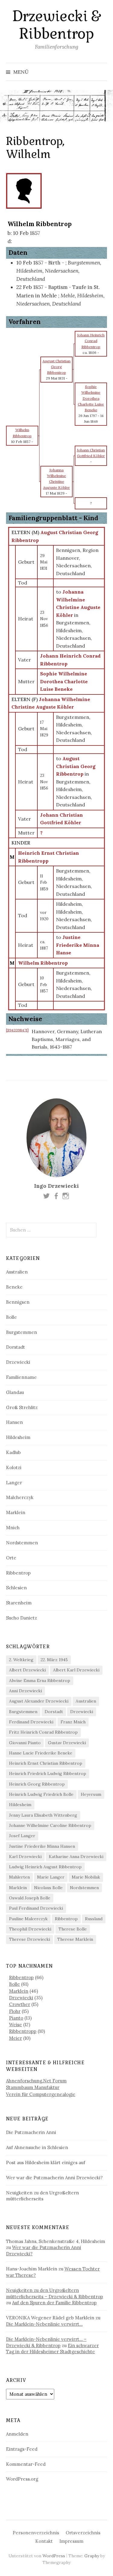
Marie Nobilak (86, 1877)
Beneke (14, 1287)
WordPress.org (22, 2479)
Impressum (71, 2541)
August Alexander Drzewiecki (39, 1701)
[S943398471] (17, 1030)
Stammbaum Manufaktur (33, 2087)
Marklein (16, 1512)
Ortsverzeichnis (83, 2533)
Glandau (15, 1392)
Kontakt (44, 2541)
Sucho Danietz (22, 1618)
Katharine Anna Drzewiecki (76, 1857)
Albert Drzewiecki (27, 1670)
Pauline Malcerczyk (28, 1919)
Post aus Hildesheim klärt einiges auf (46, 2163)
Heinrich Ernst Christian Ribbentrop (46, 1763)
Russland (94, 1919)
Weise (16, 2025)
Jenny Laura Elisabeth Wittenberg (43, 1815)
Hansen (14, 1422)
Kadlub (13, 1452)
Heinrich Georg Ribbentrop (37, 1784)
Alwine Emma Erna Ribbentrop (40, 1680)
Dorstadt (16, 1347)
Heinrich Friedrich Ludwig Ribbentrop (48, 1773)
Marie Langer (51, 1877)
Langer (14, 1483)
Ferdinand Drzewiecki (31, 1722)
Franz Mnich (73, 1722)
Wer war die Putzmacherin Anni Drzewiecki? (54, 2178)
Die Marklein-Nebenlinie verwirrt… (44, 2324)
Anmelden (17, 2434)
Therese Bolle (73, 1929)
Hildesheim (18, 1437)
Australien (17, 1272)
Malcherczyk (20, 1497)
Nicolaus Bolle (48, 1888)
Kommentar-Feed (26, 2464)
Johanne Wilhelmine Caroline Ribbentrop (50, 1825)
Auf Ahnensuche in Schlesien (37, 2147)
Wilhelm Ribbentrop (43, 963)
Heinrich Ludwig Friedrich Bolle (41, 1794)
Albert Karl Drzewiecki (76, 1670)
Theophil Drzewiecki (30, 1929)
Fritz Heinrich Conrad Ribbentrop (43, 1732)
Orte (11, 1558)
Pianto (16, 2018)
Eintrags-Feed (22, 2449)
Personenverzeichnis (36, 2533)
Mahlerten (19, 1877)
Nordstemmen (22, 1543)
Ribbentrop (18, 1573)
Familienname (21, 1377)
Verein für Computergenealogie (41, 2094)
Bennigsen (18, 1302)
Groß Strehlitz (22, 1407)
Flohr (15, 2011)
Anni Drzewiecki (25, 1691)
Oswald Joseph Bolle (30, 1898)
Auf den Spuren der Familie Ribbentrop (54, 2303)
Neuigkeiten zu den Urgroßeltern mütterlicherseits (42, 2196)
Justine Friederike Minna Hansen (42, 1846)
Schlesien (16, 1588)
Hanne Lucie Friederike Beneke (41, 1753)
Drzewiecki (18, 1362)
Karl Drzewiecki (25, 1857)
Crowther (20, 2004)
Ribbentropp (23, 2031)
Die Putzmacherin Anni (31, 2132)
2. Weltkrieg (21, 1660)
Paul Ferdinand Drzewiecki (36, 1908)
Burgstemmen (22, 1332)
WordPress (54, 2556)
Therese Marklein (75, 1939)
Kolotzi (14, 1467)
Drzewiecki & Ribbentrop (56, 25)
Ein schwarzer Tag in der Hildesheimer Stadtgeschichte (52, 2349)
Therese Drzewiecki (30, 1939)
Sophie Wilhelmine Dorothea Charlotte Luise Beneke (64, 681)
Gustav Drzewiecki (67, 1743)
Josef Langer (22, 1836)
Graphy (92, 2556)
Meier (16, 2038)
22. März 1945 (54, 1660)
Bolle (11, 1317)
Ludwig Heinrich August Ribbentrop (45, 1867)
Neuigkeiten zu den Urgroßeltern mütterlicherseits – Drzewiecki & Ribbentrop (55, 2293)
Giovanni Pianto (25, 1743)
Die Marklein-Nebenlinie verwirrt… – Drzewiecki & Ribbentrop (46, 2342)
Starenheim (19, 1603)
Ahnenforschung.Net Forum (36, 2081)
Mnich (13, 1528)
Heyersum (91, 1794)
